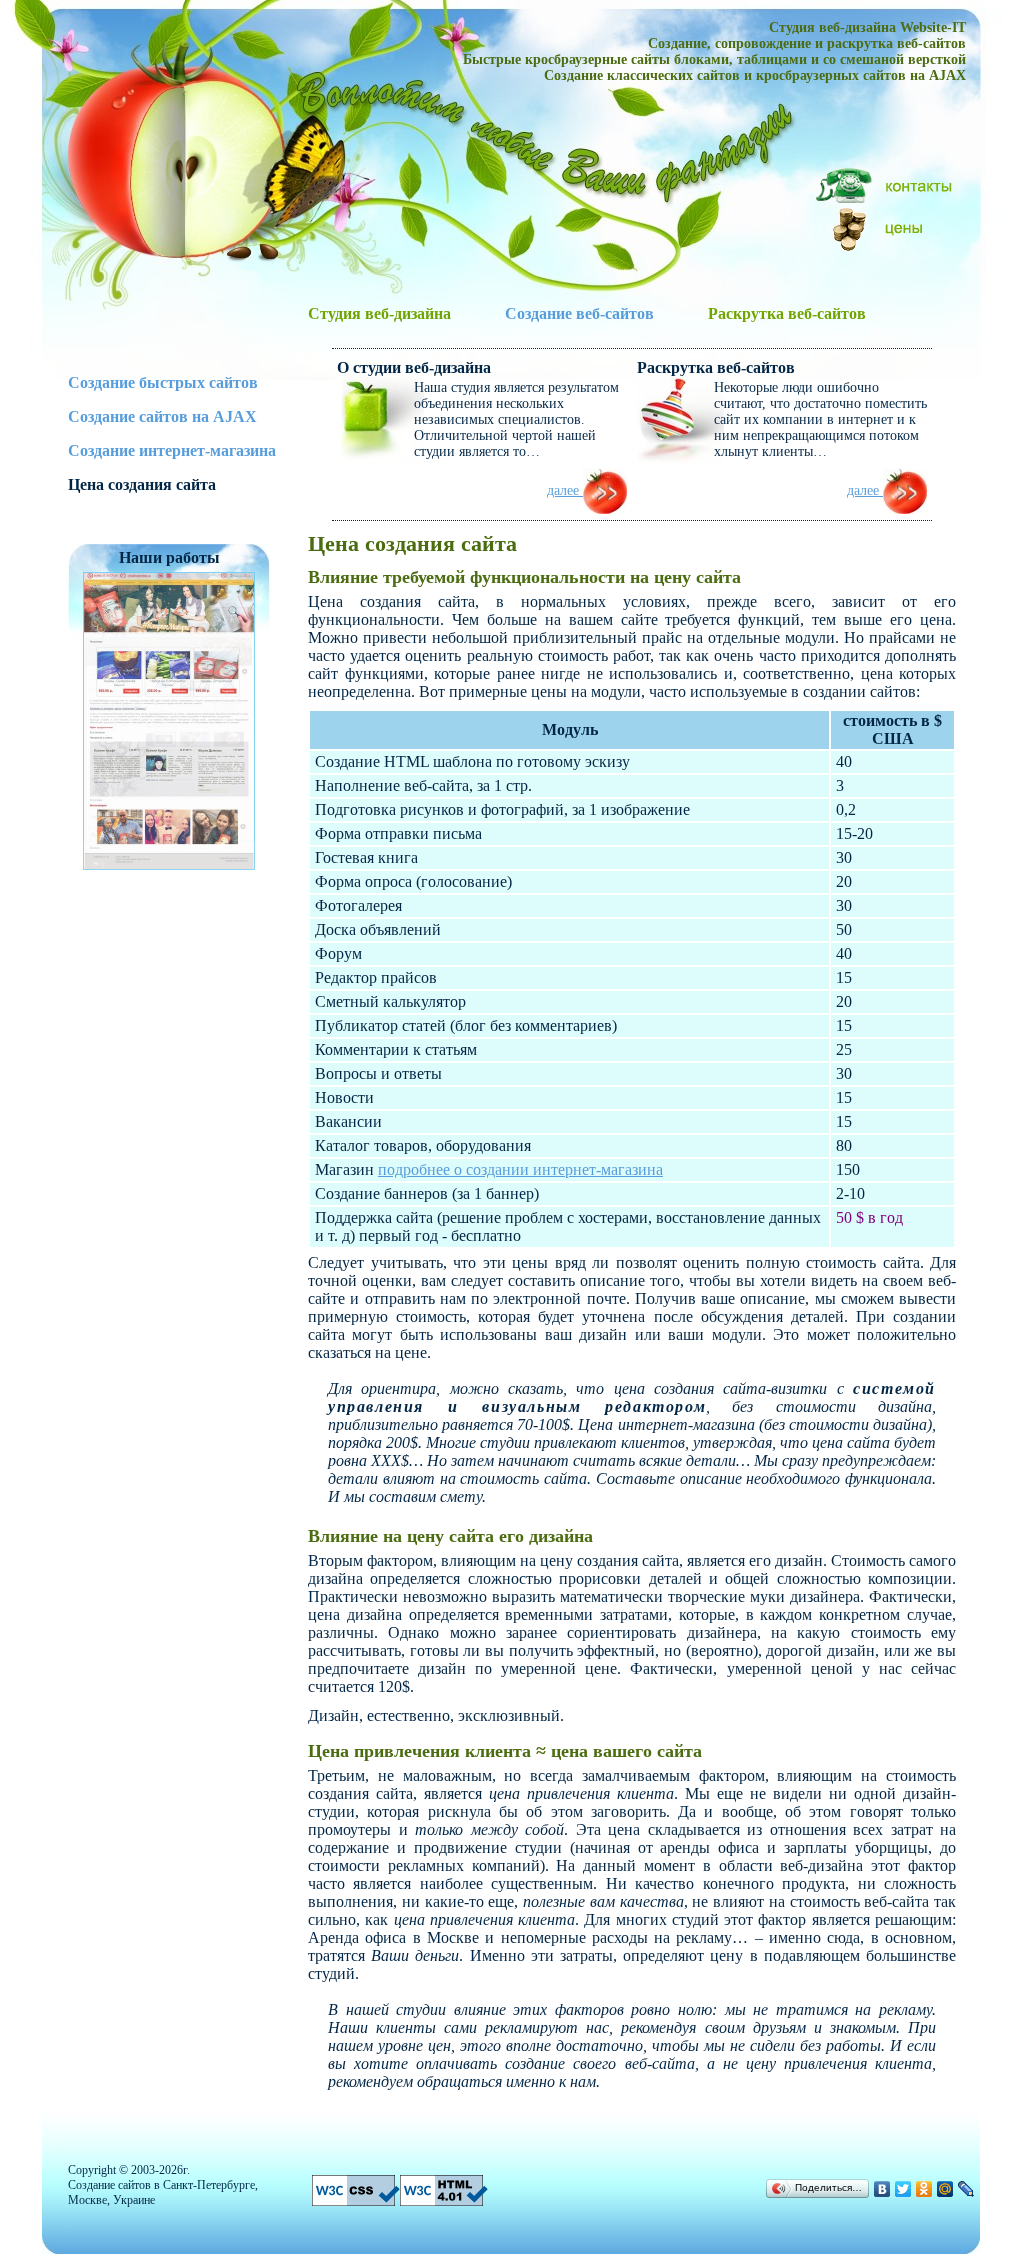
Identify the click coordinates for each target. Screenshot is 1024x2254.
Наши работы (169, 557)
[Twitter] (903, 2189)
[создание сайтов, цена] (886, 227)
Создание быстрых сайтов (163, 382)
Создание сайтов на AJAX (162, 416)
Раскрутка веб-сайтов (787, 313)
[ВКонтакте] (882, 2189)
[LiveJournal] (966, 2189)
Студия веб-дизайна (379, 313)
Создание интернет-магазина (172, 450)
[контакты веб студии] (886, 184)
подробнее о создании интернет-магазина (520, 1169)
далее (565, 490)
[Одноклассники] (924, 2189)
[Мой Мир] (945, 2189)
